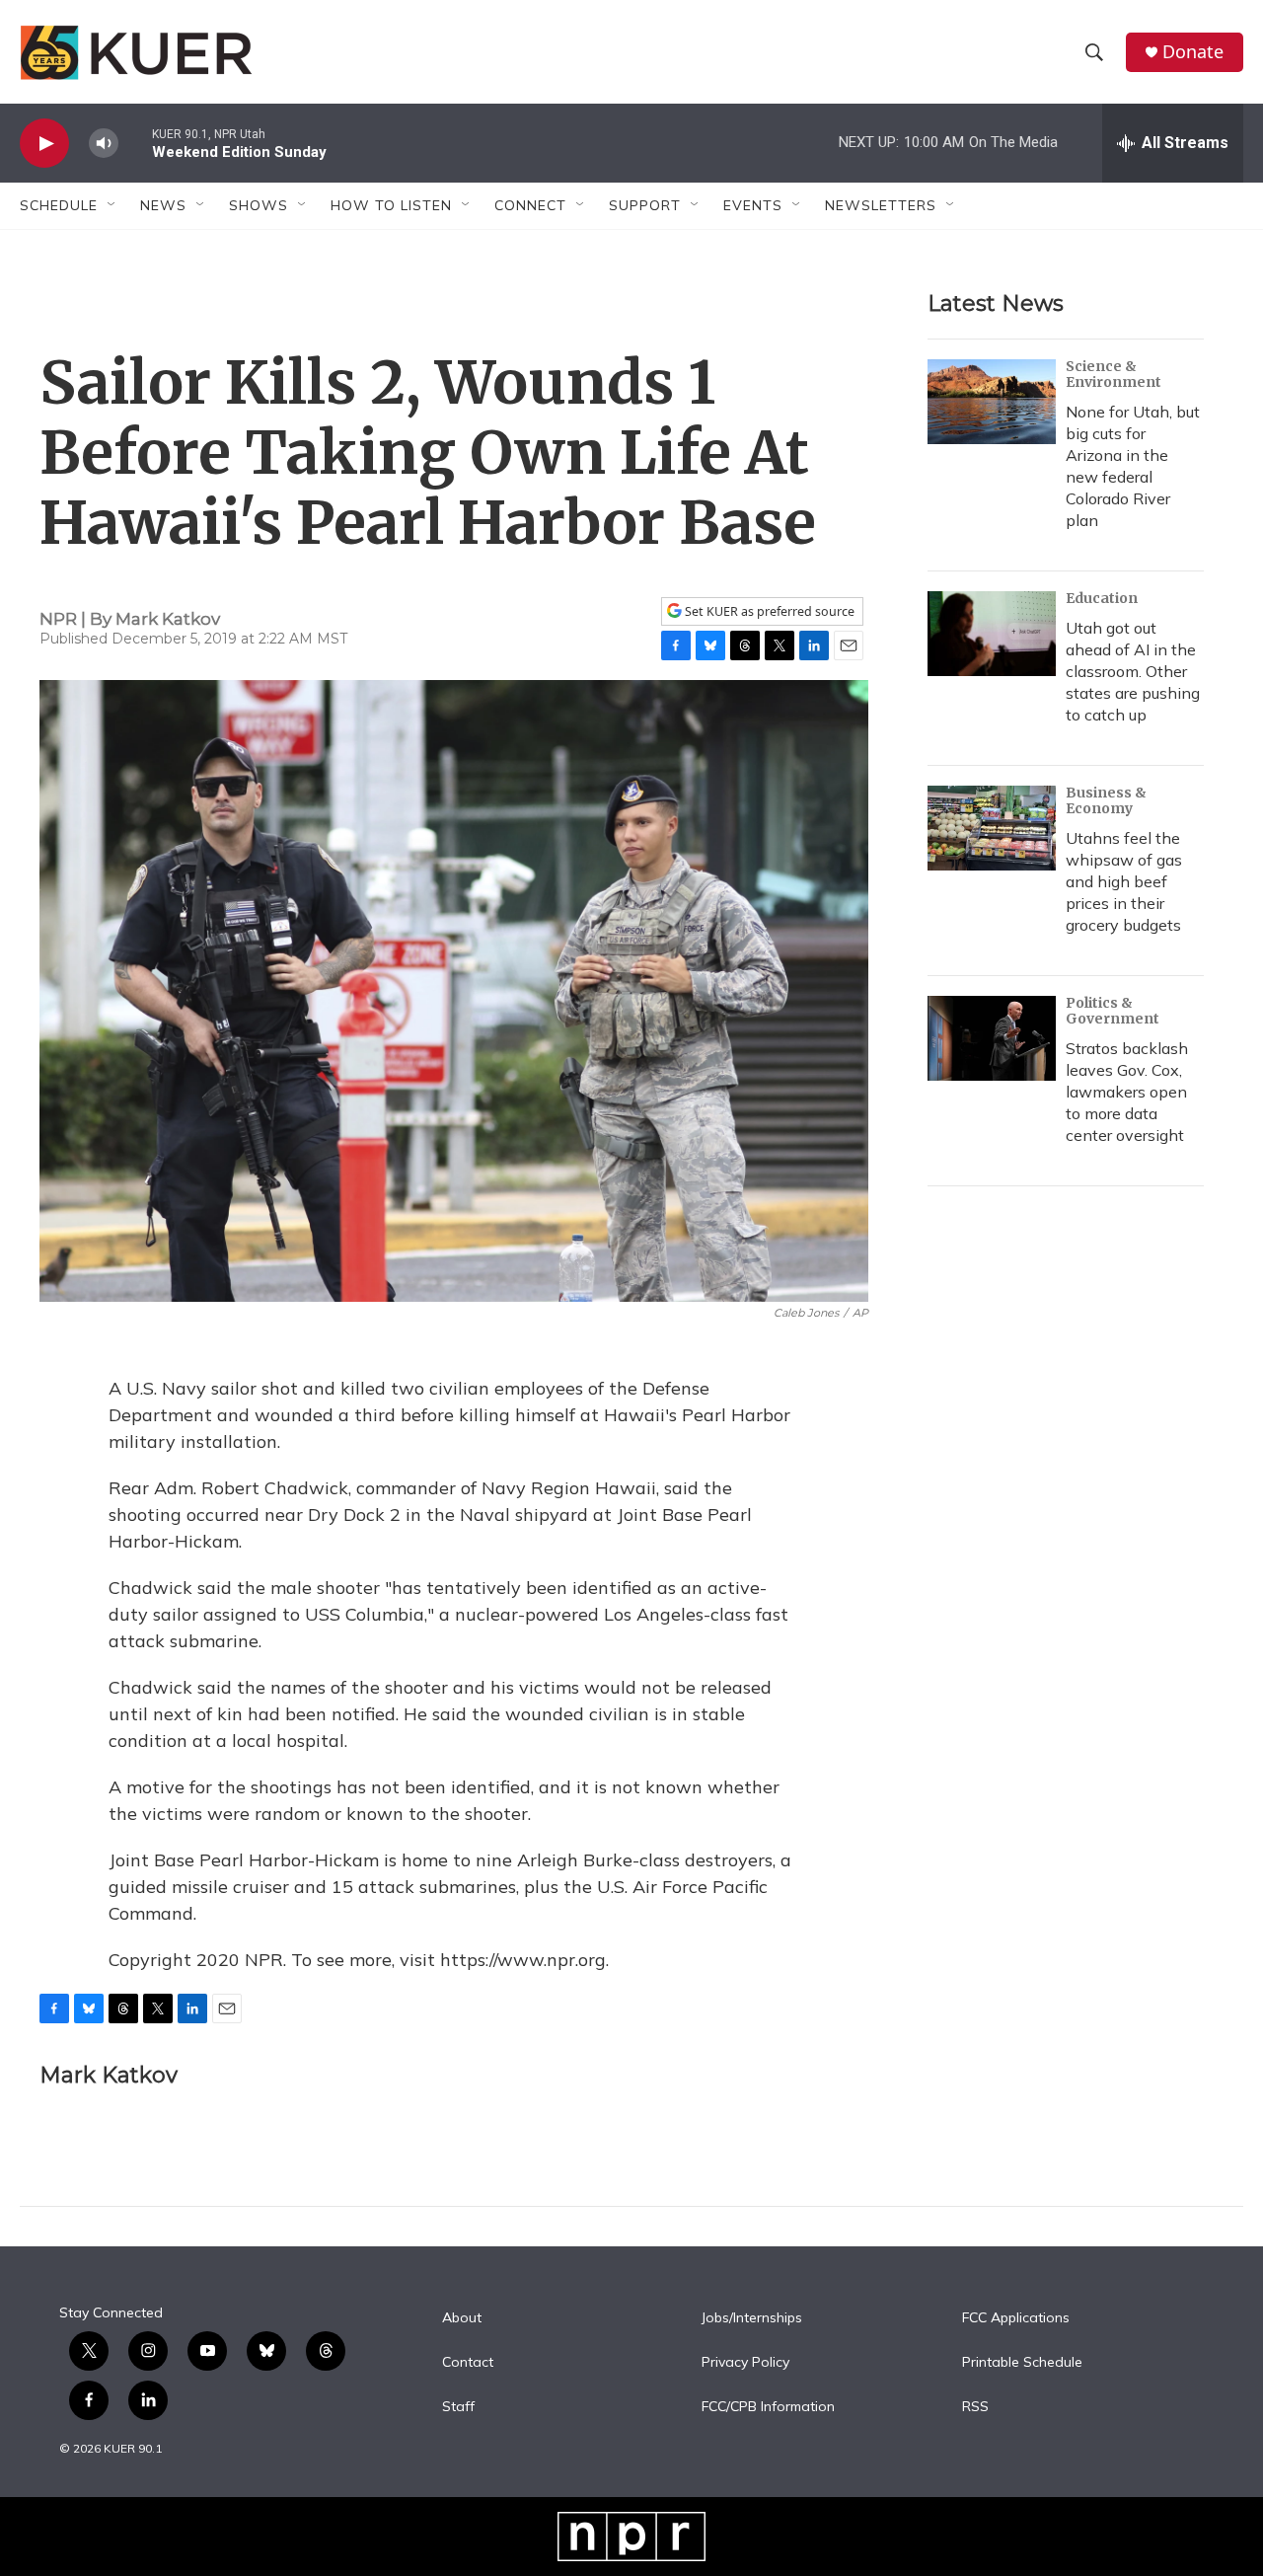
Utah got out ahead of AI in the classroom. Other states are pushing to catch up (1133, 671)
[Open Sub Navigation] (112, 205)
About (462, 2318)
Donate (1193, 52)
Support (645, 205)
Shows (259, 205)
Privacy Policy (745, 2363)
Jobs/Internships (752, 2318)
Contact (468, 2363)
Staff (458, 2407)
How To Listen (391, 205)
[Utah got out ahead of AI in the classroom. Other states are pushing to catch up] (992, 634)
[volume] (104, 144)
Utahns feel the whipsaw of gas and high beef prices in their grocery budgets (1124, 881)
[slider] (135, 143)
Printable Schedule (1022, 2363)
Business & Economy (1106, 800)
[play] (44, 144)
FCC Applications (1016, 2318)
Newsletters (881, 205)
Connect (530, 205)
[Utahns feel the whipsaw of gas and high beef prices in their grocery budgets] (992, 828)
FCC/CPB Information (768, 2407)
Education (1102, 598)
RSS (975, 2407)
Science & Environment (1114, 374)
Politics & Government (1113, 1011)
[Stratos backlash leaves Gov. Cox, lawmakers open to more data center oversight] (992, 1038)
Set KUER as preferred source (768, 611)
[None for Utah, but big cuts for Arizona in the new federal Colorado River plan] (992, 402)
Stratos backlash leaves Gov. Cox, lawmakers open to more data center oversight (1127, 1092)
